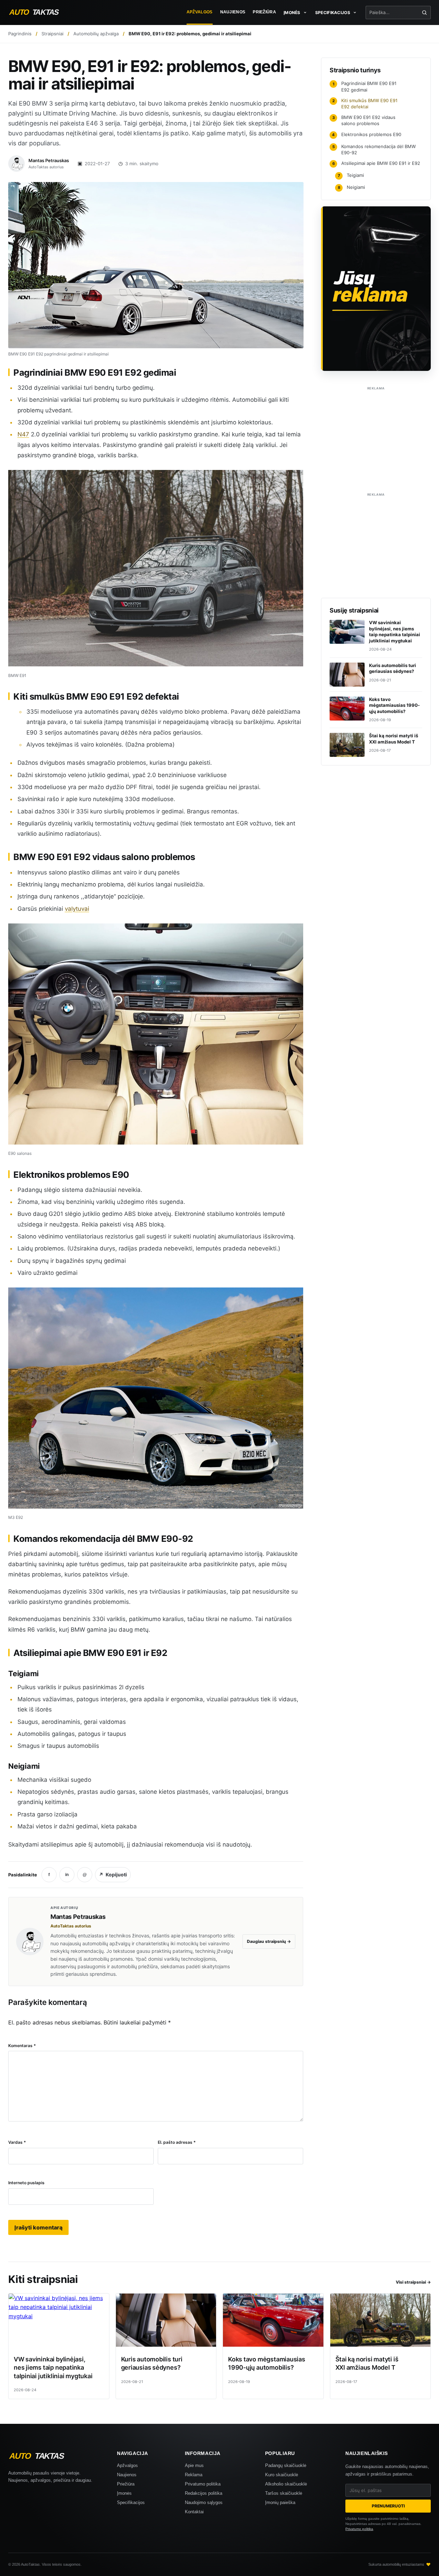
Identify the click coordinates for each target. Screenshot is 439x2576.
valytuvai (77, 909)
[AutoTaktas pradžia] (40, 12)
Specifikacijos (131, 2502)
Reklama (194, 2475)
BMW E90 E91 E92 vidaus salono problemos (364, 120)
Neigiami (352, 187)
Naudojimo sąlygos (204, 2502)
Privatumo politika (203, 2484)
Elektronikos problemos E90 (367, 134)
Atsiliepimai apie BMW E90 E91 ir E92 (376, 163)
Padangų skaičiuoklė (286, 2465)
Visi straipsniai (413, 2282)
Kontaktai (194, 2512)
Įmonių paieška (280, 2502)
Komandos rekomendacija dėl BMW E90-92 (374, 149)
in (67, 1875)
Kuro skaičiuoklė (282, 2475)
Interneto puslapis (26, 2183)
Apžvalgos (200, 12)
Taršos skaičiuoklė (284, 2493)
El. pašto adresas (177, 2142)
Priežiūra (264, 12)
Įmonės (124, 2493)
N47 (23, 434)
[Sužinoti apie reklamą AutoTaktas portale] (376, 289)
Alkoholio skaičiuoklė (286, 2484)
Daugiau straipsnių (269, 1941)
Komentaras (22, 2046)
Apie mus (194, 2465)
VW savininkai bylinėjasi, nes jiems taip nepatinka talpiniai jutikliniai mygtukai (53, 2368)
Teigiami (351, 175)
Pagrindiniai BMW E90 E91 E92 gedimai (365, 86)
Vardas (17, 2142)
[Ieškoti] (424, 13)
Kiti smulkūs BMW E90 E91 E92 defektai (365, 104)
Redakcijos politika (204, 2493)
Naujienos (233, 12)
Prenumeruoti (388, 2506)
